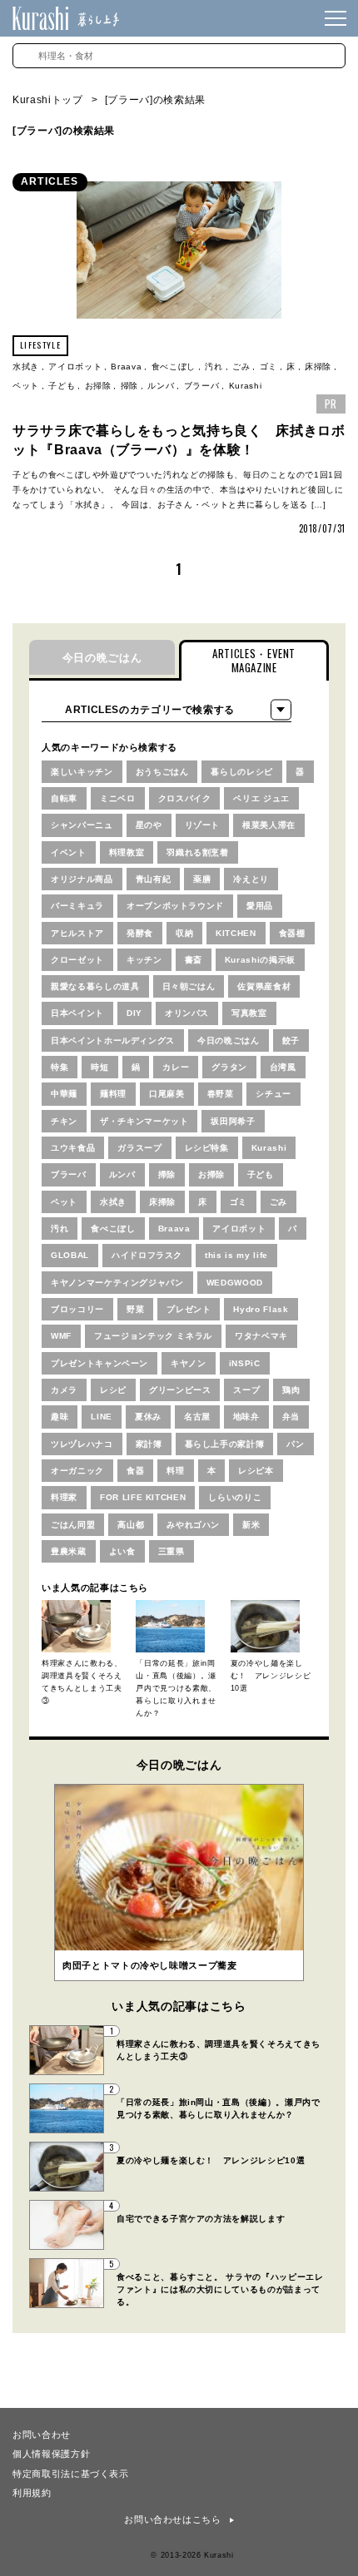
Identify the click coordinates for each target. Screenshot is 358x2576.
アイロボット (75, 367)
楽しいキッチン (82, 772)
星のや (149, 825)
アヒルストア (77, 933)
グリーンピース (180, 1390)
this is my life (236, 1255)
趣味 (60, 1417)
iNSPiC (245, 1363)
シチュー (273, 1094)
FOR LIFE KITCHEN (143, 1497)
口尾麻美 (167, 1094)
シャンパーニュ (82, 825)
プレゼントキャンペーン (99, 1363)
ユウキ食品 (73, 1148)
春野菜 (221, 1094)
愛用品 (260, 906)
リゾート (203, 825)
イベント (69, 852)
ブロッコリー (77, 1309)
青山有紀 (154, 879)
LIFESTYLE (40, 345)
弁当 (291, 1417)
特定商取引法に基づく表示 (71, 2473)
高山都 (131, 1525)
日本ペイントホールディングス (113, 1040)
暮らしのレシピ (242, 772)
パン (295, 1444)
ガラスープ (139, 1148)
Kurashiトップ (48, 100)
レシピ (113, 1390)
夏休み (148, 1417)
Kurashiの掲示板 (260, 960)
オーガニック (77, 1471)
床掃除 (318, 367)
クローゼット (77, 960)
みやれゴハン (193, 1525)
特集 (60, 1067)
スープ (246, 1390)
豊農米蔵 (69, 1551)
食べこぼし (174, 367)
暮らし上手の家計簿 (225, 1444)
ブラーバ (202, 386)
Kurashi (246, 386)
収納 (184, 933)
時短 (99, 1067)
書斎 (194, 960)
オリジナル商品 (82, 879)
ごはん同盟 (73, 1525)
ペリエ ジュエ (261, 798)
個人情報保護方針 (51, 2453)
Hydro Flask (261, 1309)
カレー (176, 1067)
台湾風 (283, 1067)
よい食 (122, 1551)
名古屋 (197, 1417)
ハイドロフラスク (147, 1255)
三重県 (172, 1551)
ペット (26, 386)
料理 (175, 1471)
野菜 (135, 1309)
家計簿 (149, 1444)
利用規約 (32, 2492)
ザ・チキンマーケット (144, 1121)
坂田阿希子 (233, 1121)
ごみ (241, 367)
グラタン (229, 1067)
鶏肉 (291, 1390)
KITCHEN (236, 933)
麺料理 (113, 1094)
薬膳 (202, 879)
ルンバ (161, 386)
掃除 (129, 386)
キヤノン (189, 1363)
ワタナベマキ (261, 1336)
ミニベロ (118, 798)
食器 (135, 1471)
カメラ (64, 1390)
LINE (102, 1417)
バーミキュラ (77, 906)
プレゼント (189, 1309)
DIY (134, 1013)
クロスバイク (185, 798)
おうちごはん (162, 772)
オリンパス (187, 1013)
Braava (126, 367)
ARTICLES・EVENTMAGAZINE (254, 660)
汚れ (214, 367)
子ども (62, 386)
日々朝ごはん (189, 986)
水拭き (26, 367)
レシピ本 (256, 1471)
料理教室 (127, 852)
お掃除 (98, 386)
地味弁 (246, 1417)
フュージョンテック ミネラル (153, 1336)
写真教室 (249, 1013)
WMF (61, 1336)
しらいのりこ (235, 1497)
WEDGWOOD (235, 1283)
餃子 (291, 1040)
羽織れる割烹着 (198, 852)
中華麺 (64, 1094)
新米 (251, 1525)
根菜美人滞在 (269, 825)
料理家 (64, 1497)
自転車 (64, 798)
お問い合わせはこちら (173, 2519)
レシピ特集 (207, 1148)
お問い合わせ (42, 2434)
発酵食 (140, 933)
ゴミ (268, 367)
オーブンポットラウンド (175, 906)
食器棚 (292, 933)
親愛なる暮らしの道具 (95, 986)
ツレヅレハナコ (82, 1444)
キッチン (144, 960)
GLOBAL (70, 1255)
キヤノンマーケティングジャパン (117, 1283)
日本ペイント (77, 1013)
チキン (64, 1121)
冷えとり (251, 879)
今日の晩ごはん (102, 658)
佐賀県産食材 (264, 986)
